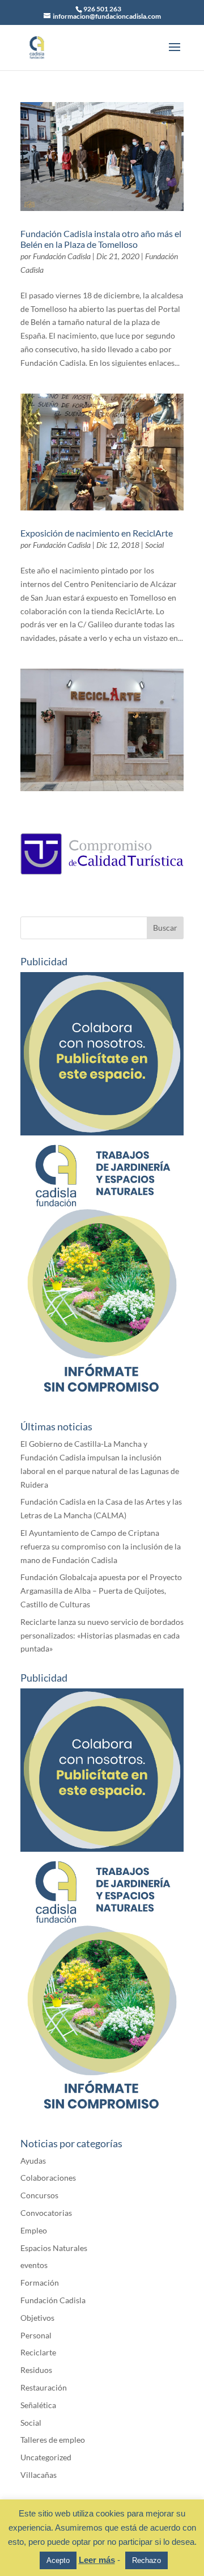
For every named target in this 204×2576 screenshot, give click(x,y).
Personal (36, 2335)
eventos (34, 2265)
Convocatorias (46, 2213)
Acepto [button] (58, 2560)
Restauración (44, 2387)
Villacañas (39, 2475)
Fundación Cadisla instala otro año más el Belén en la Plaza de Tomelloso (101, 239)
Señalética (38, 2405)
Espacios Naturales (54, 2248)
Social (154, 545)
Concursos (39, 2195)
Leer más (97, 2560)
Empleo (34, 2230)
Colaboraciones (48, 2178)
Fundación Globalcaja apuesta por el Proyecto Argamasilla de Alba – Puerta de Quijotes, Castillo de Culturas (101, 1591)
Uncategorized (46, 2457)
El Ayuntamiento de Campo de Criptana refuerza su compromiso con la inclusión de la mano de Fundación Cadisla (101, 1546)
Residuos (36, 2370)
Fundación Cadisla (62, 256)
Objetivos (37, 2318)
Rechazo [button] (146, 2560)
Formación (40, 2282)
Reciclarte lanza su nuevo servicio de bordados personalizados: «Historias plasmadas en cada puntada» (102, 1635)
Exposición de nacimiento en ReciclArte (97, 533)
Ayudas (33, 2161)
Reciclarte (38, 2352)
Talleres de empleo (53, 2440)
